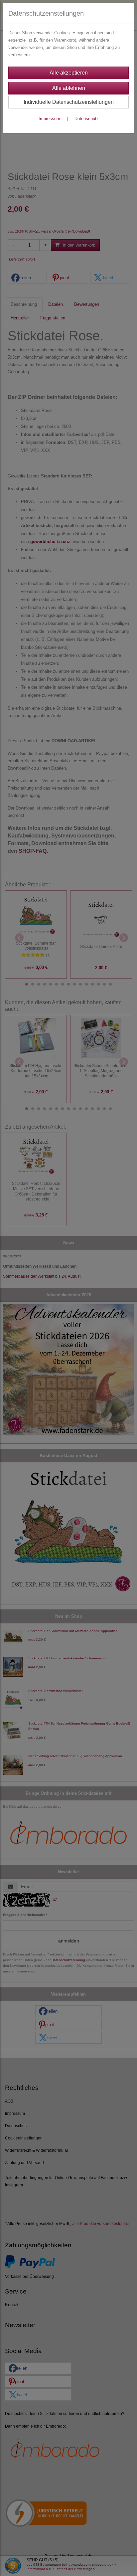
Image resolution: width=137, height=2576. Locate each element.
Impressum (49, 119)
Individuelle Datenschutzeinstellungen (69, 102)
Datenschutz (87, 119)
